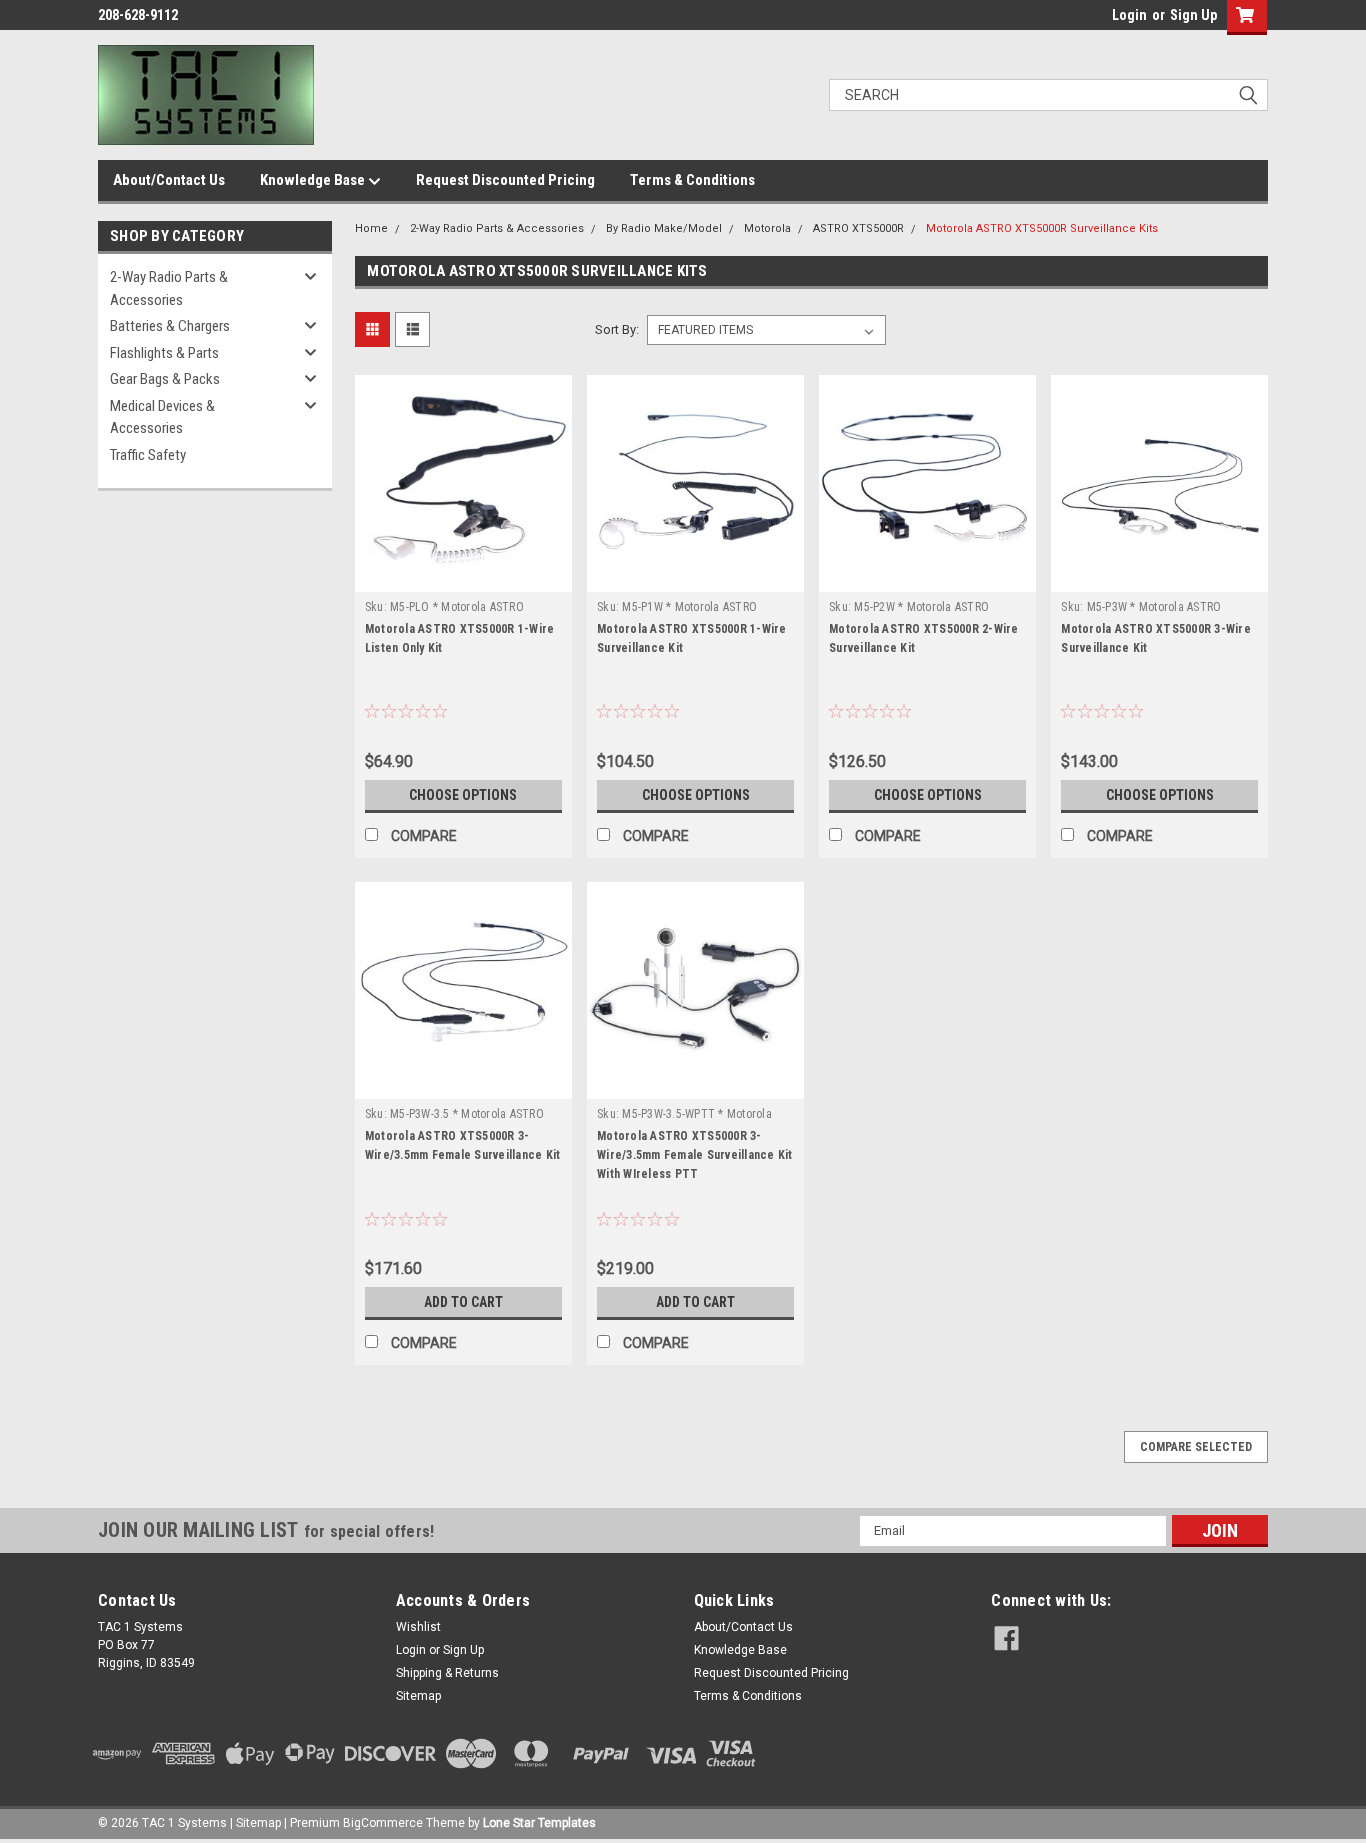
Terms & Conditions (692, 180)
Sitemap (418, 1696)
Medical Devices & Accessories (162, 417)
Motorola (767, 228)
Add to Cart (463, 1302)
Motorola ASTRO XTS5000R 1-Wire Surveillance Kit (692, 638)
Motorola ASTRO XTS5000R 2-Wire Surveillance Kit (924, 638)
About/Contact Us (169, 180)
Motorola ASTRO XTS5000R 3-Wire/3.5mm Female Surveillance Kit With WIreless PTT (695, 1155)
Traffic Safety (148, 455)
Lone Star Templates (539, 1823)
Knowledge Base (314, 180)
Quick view (463, 577)
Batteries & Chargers (170, 326)
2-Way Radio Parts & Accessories (169, 288)
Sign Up (1193, 15)
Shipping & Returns (447, 1673)
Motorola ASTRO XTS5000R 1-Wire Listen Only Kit (460, 638)
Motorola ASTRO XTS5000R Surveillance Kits (1042, 228)
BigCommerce (383, 1823)
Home (371, 228)
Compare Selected (1196, 1447)
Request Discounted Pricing (505, 180)
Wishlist (418, 1627)
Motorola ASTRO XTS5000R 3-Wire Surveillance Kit (1156, 638)
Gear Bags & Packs (165, 379)
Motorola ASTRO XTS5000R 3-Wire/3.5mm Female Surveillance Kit (463, 1145)
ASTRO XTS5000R (858, 228)
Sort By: (617, 329)
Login (1129, 15)
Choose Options (463, 795)
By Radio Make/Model (664, 228)
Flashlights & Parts (164, 353)
